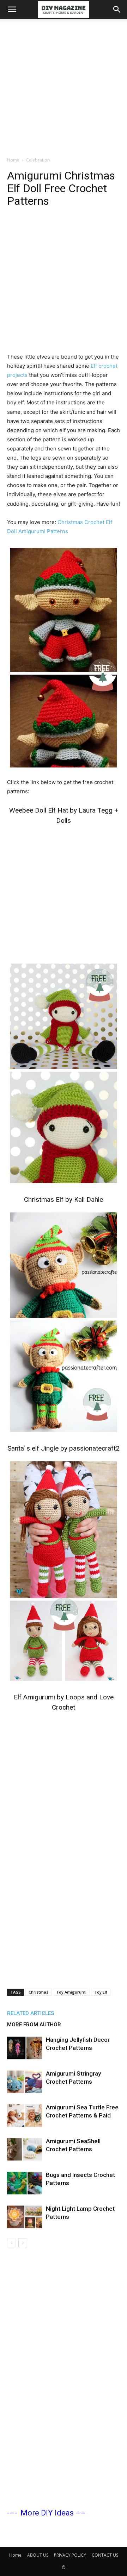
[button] (12, 10)
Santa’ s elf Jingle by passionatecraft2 (64, 1448)
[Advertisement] (64, 86)
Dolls (64, 820)
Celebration (38, 160)
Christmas (38, 1992)
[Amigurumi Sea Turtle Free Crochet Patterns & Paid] (25, 2116)
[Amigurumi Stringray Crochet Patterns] (25, 2082)
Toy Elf (101, 1992)
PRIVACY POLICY (70, 2555)
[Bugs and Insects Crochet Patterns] (25, 2183)
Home (13, 160)
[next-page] (23, 2243)
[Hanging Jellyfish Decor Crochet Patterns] (25, 2048)
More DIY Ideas (47, 2513)
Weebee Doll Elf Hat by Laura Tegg (61, 810)
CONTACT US (105, 2555)
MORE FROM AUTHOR (34, 2025)
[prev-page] (11, 2243)
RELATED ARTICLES (31, 2013)
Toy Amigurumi (71, 1992)
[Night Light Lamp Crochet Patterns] (25, 2217)
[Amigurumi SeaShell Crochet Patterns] (25, 2149)
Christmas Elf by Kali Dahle (64, 1199)
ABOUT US (38, 2555)
